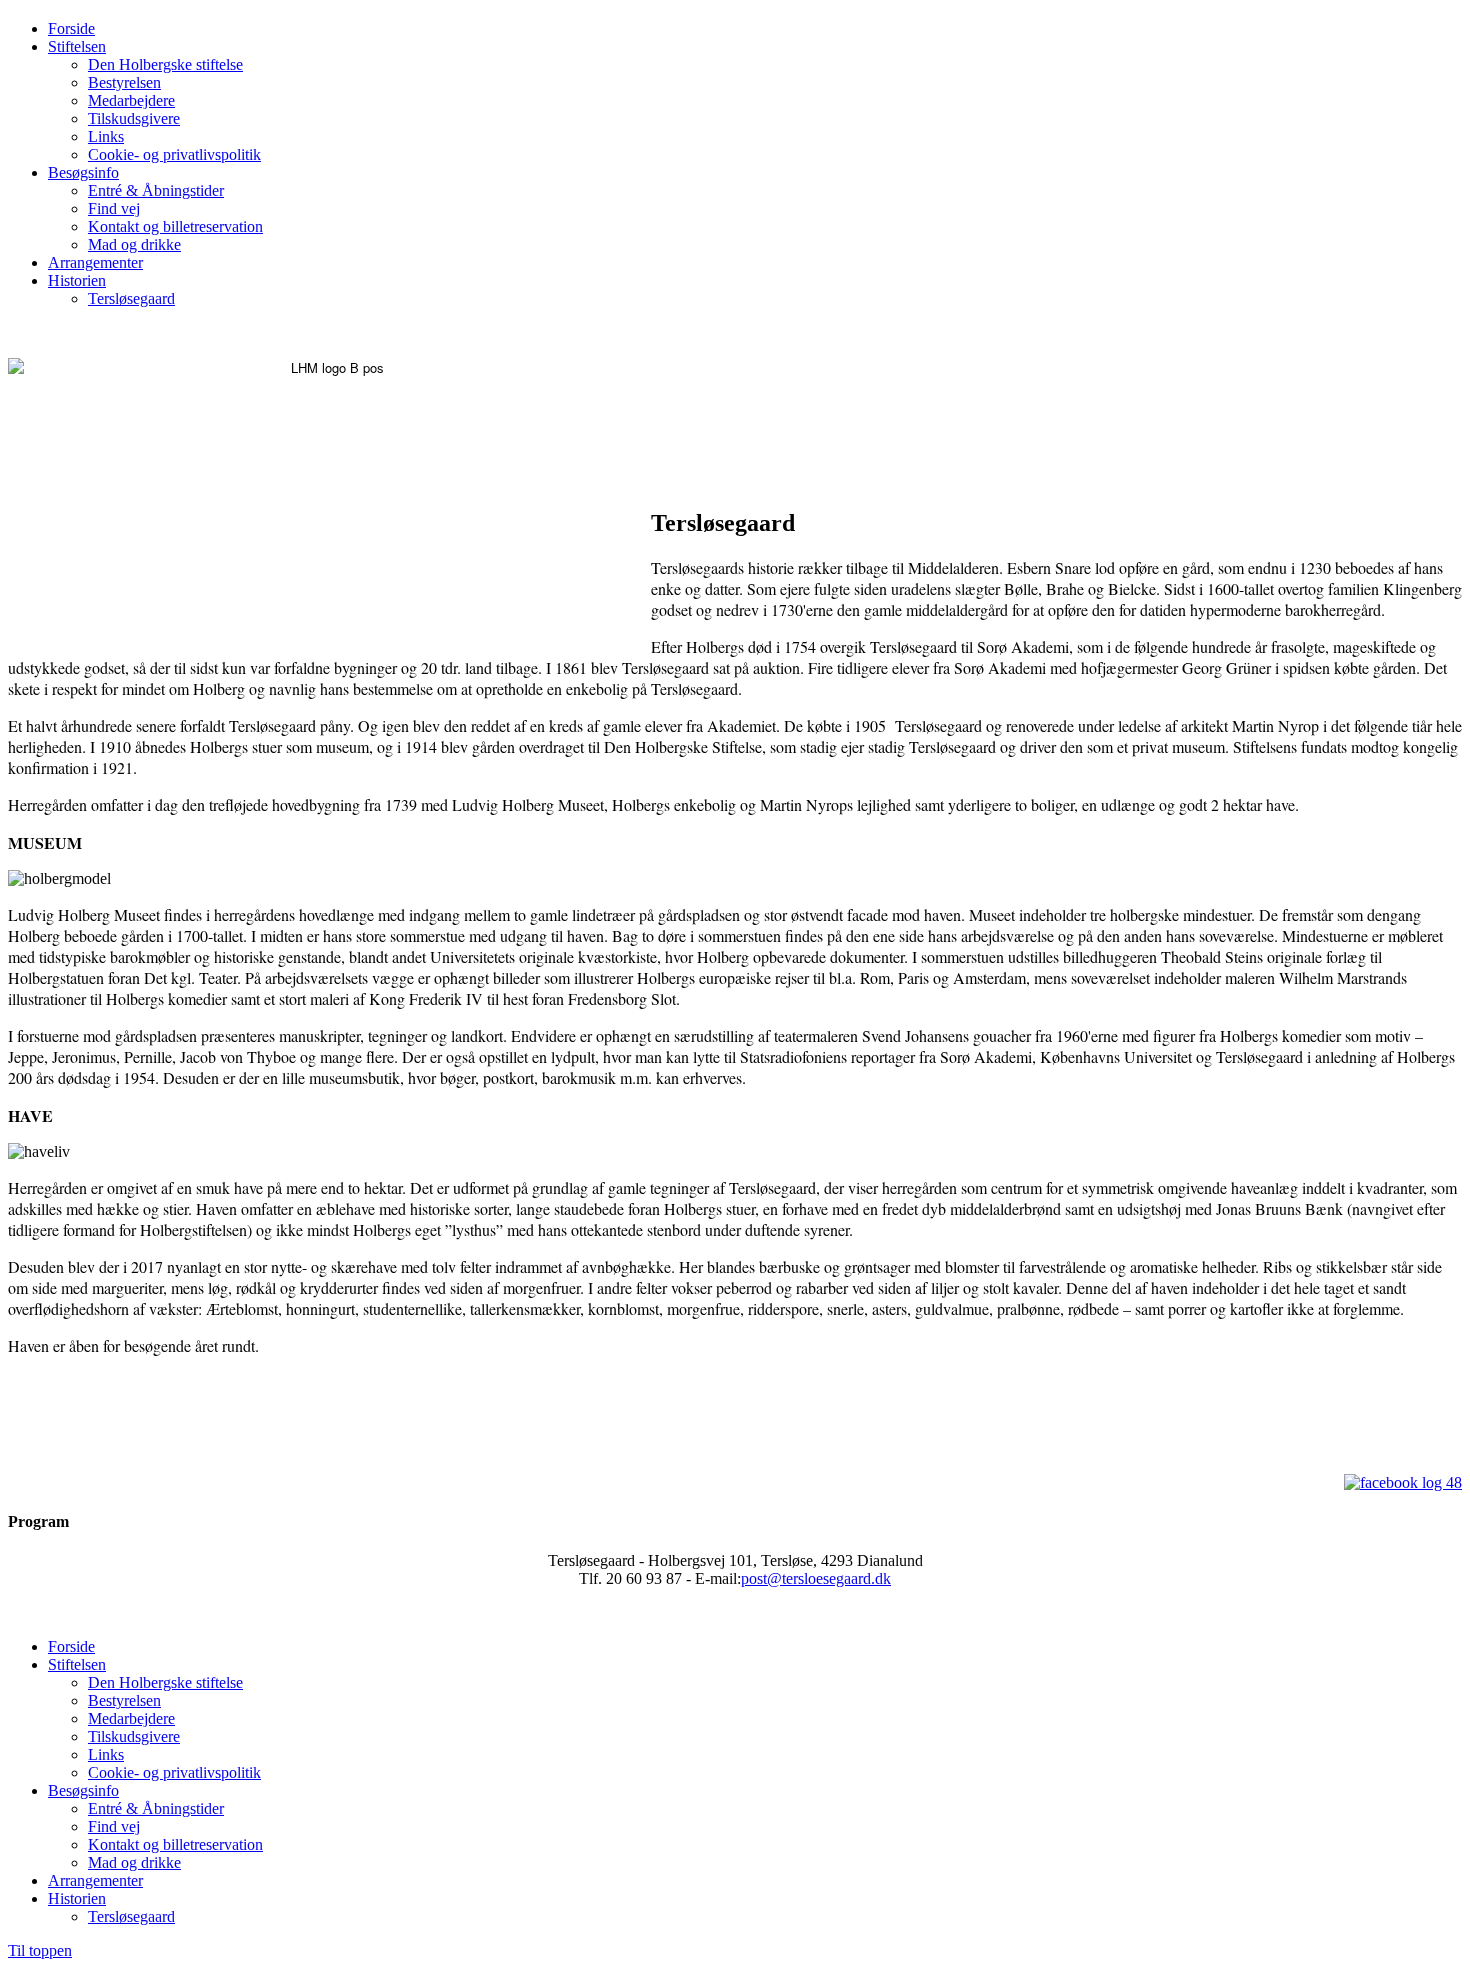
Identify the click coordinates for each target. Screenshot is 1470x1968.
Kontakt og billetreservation (175, 226)
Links (106, 136)
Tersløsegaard (131, 298)
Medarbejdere (131, 100)
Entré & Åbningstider (156, 190)
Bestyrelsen (124, 82)
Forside (71, 28)
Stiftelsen (77, 46)
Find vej (114, 208)
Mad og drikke (134, 244)
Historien (77, 280)
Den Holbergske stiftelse (165, 64)
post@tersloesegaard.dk (816, 1578)
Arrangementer (95, 262)
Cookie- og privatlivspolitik (174, 154)
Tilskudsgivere (134, 118)
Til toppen (40, 1950)
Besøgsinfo (83, 172)
